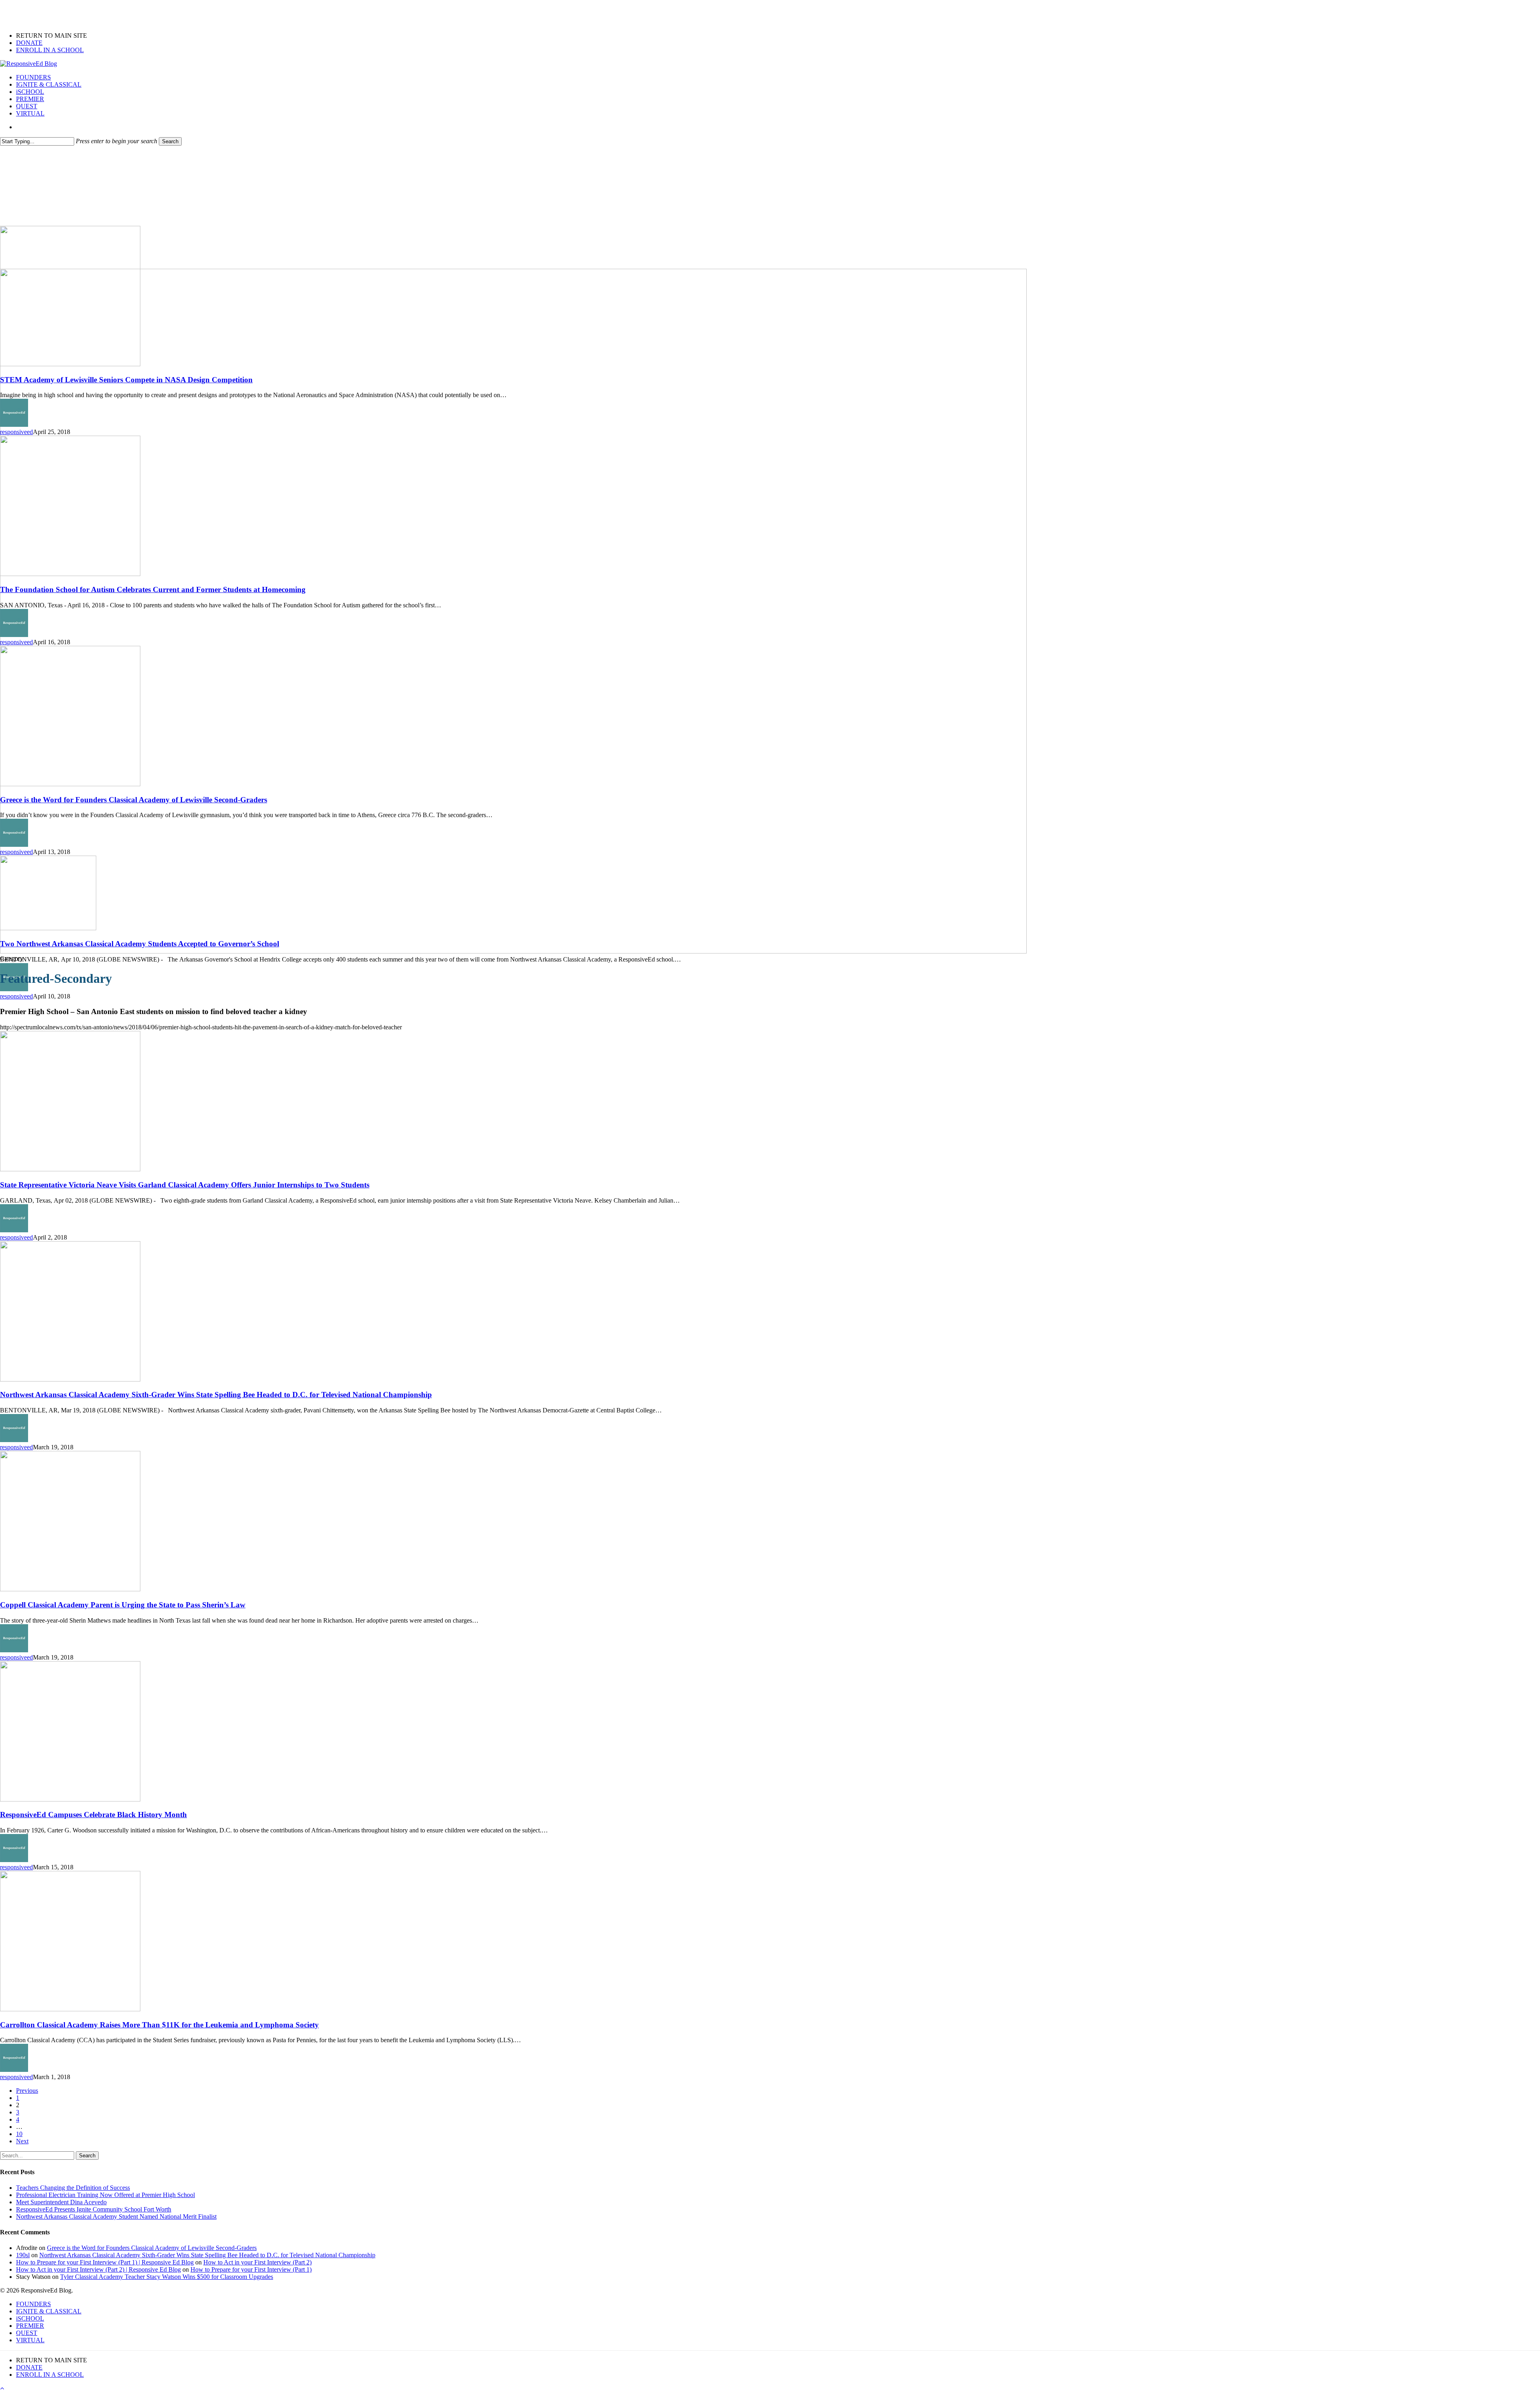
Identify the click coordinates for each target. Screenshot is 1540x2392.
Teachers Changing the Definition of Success (73, 2188)
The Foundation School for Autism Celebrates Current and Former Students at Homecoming (153, 589)
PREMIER (30, 2326)
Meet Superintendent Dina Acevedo (61, 2202)
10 (19, 2134)
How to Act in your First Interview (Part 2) (257, 2262)
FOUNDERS (33, 2304)
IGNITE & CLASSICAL (49, 2311)
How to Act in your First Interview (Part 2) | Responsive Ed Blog (98, 2269)
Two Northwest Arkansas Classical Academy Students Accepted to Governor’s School (140, 944)
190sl (23, 2255)
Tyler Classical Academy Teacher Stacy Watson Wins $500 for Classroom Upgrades (167, 2277)
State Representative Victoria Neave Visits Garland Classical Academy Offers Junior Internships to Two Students (185, 1185)
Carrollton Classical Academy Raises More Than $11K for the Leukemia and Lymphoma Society (159, 2025)
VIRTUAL (30, 2340)
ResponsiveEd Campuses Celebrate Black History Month (93, 1815)
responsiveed (16, 432)
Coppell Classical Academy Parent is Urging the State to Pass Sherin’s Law (123, 1605)
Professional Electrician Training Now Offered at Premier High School (105, 2195)
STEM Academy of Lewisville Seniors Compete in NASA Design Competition (126, 380)
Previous (27, 2091)
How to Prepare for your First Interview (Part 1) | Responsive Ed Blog (105, 2262)
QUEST (27, 2333)
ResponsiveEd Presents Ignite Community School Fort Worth (94, 2209)
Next (22, 2141)
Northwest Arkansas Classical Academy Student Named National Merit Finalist (116, 2217)
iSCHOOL (30, 2318)
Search (170, 141)
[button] (2, 2388)
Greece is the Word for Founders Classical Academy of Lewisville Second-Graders (134, 800)
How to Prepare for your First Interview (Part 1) (251, 2269)
